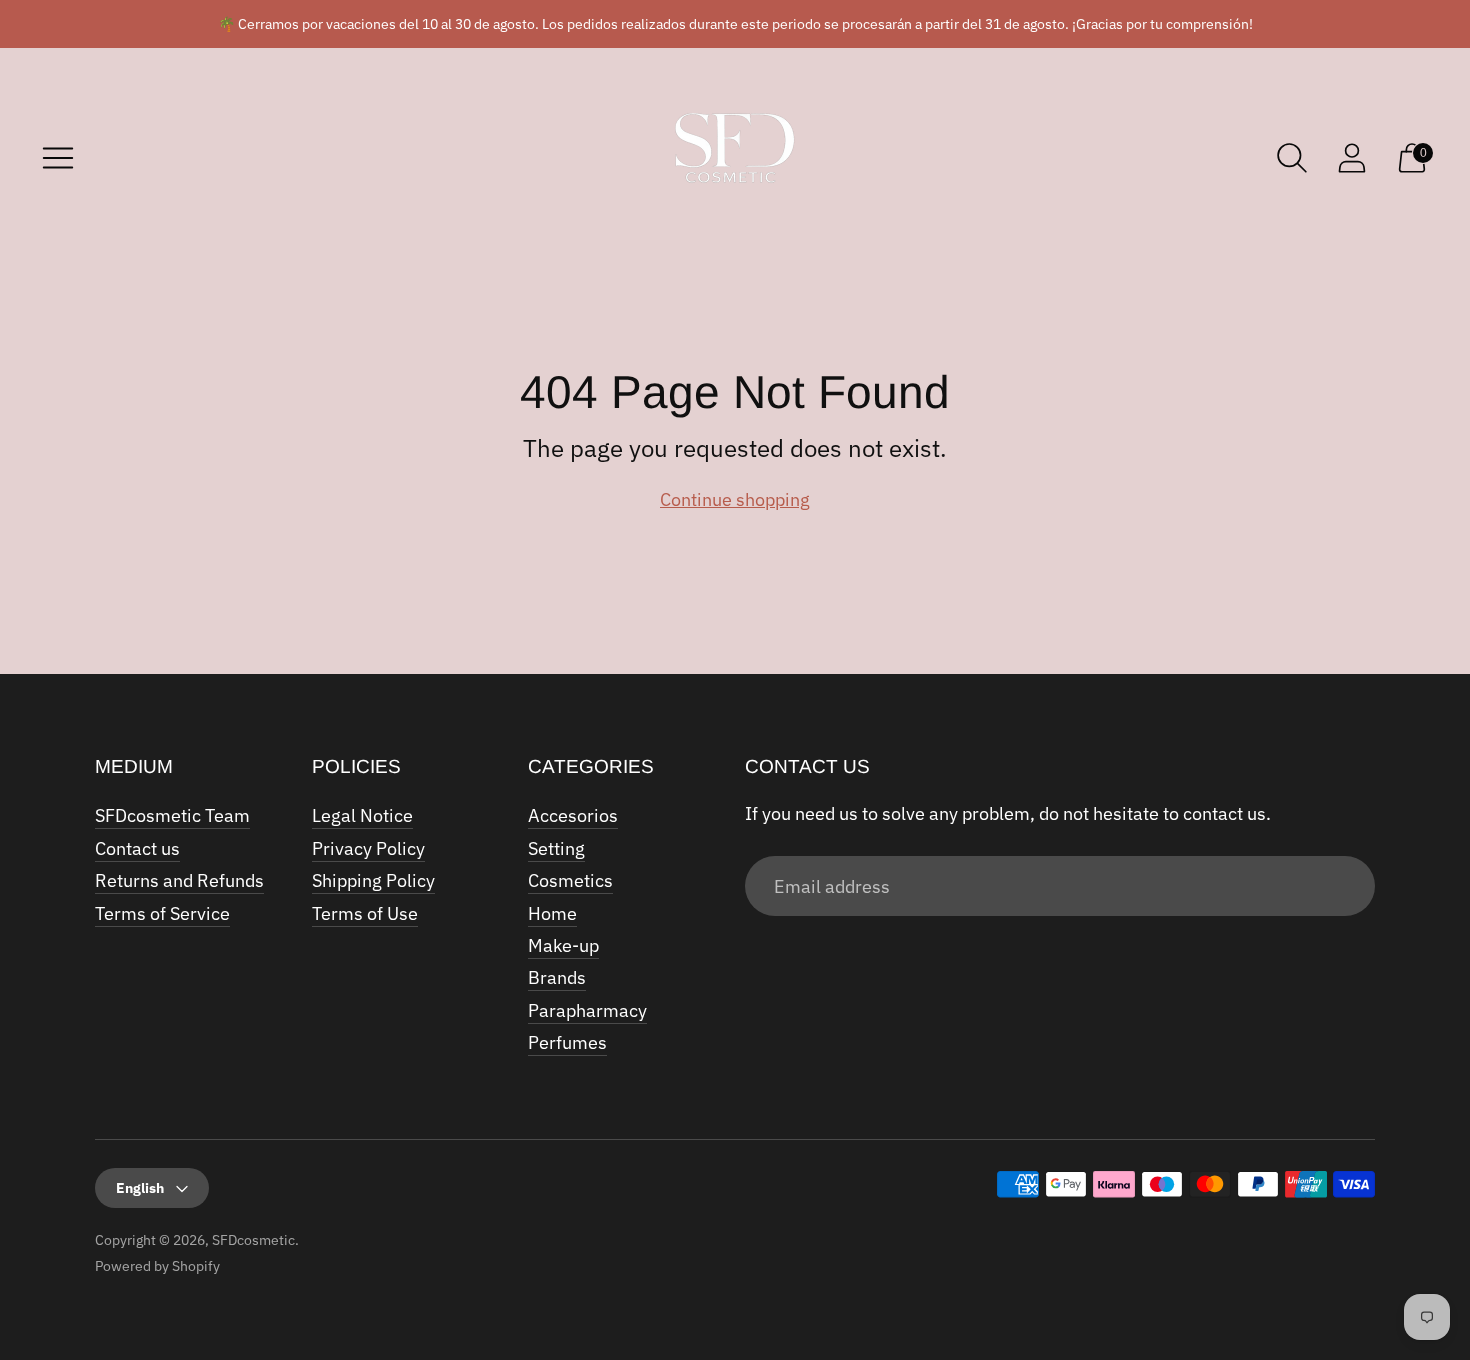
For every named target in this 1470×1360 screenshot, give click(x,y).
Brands (557, 977)
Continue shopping (735, 499)
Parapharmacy (587, 1010)
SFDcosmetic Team (172, 815)
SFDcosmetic (253, 1240)
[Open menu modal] (58, 158)
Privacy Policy (368, 848)
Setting (556, 848)
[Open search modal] (1292, 158)
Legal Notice (362, 815)
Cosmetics (570, 880)
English (140, 1188)
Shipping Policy (373, 880)
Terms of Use (365, 913)
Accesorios (573, 815)
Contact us (137, 848)
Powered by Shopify (157, 1266)
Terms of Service (162, 913)
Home (552, 913)
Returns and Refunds (179, 880)
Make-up (563, 945)
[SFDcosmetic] (735, 158)
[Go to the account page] (1352, 158)
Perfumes (567, 1042)
